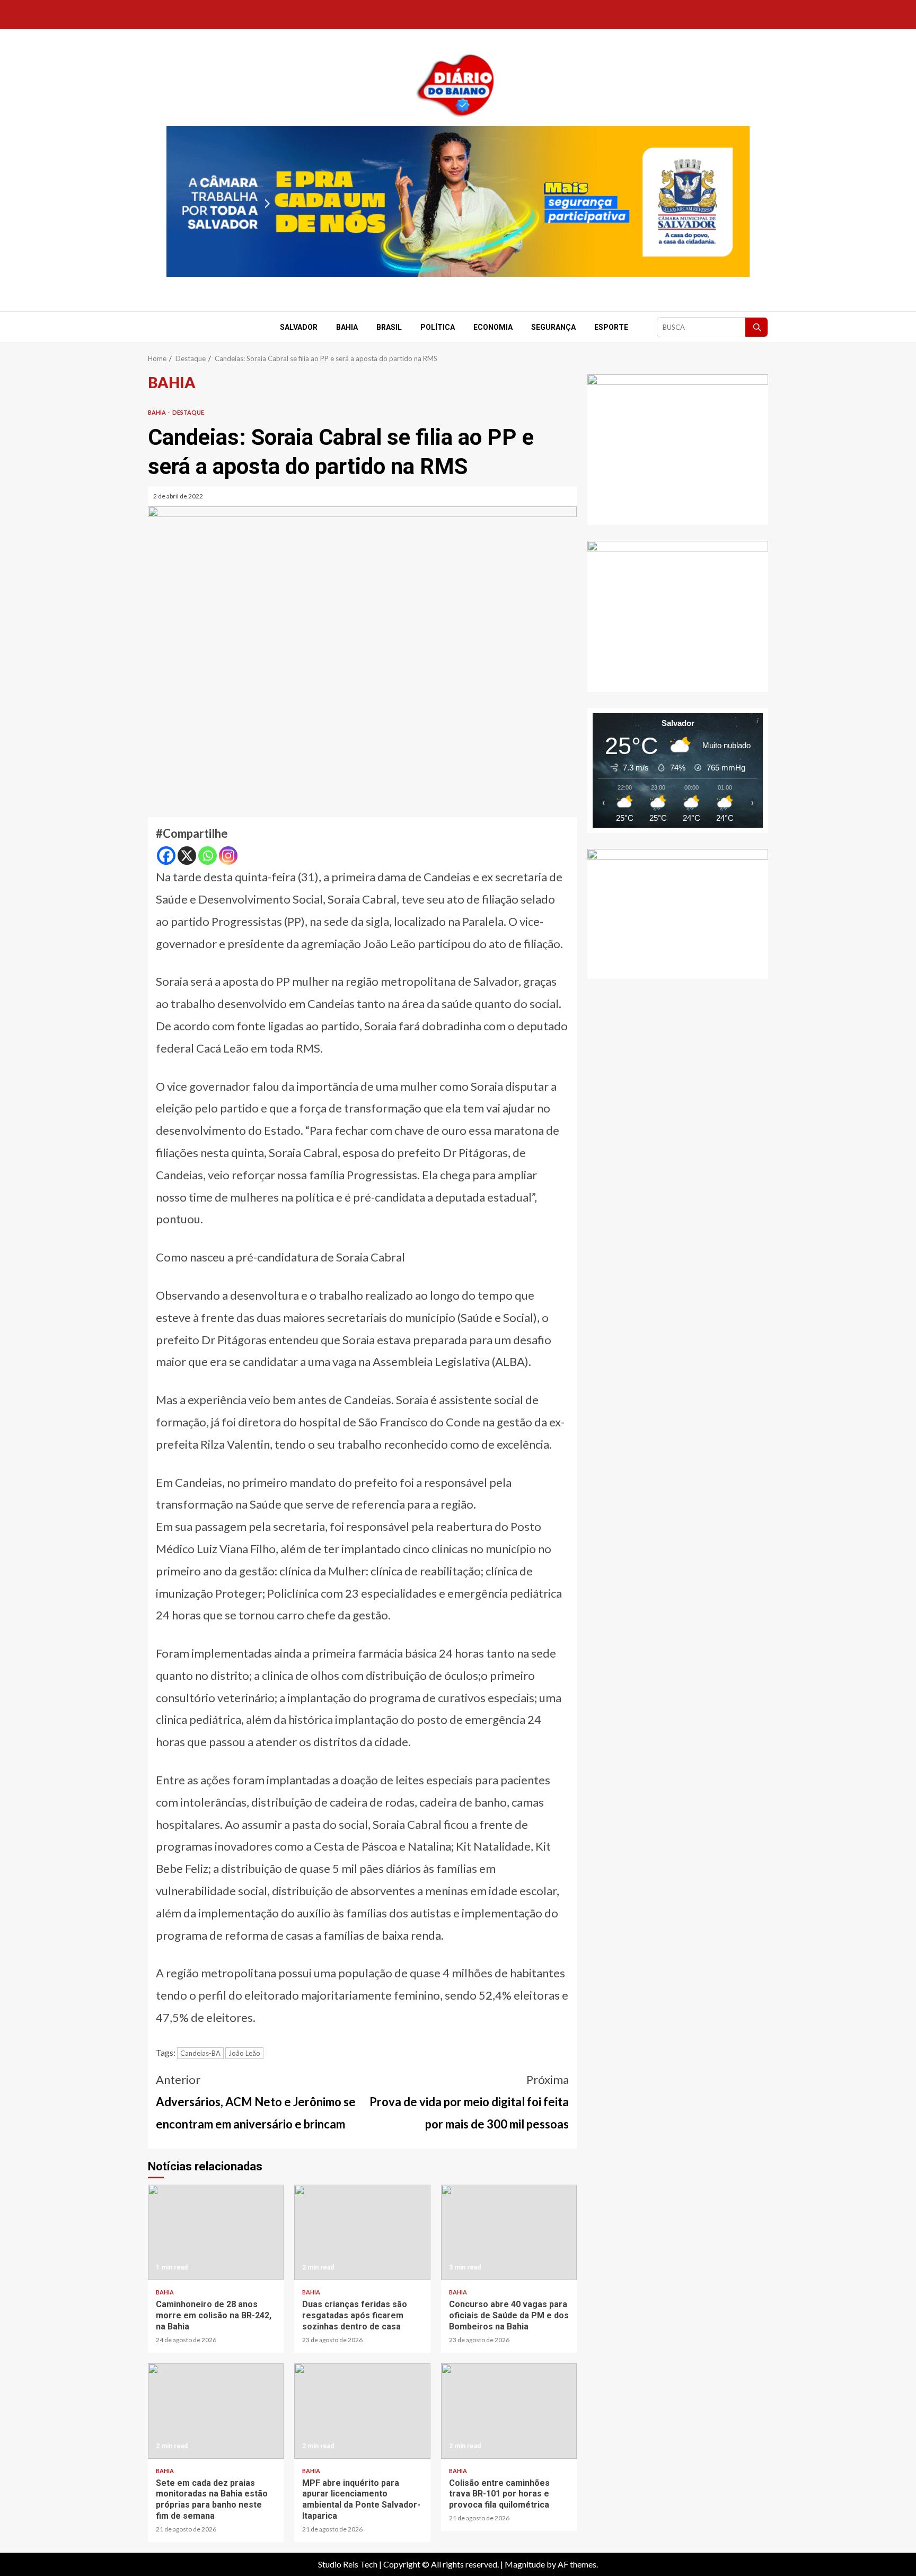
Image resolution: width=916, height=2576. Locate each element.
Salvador (299, 327)
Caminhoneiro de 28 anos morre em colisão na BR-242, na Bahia (216, 2232)
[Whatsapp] (208, 856)
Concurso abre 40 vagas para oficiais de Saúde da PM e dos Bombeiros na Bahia (509, 2232)
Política (438, 327)
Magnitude (525, 2564)
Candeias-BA (200, 2053)
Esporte (611, 327)
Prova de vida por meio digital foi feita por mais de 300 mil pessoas (469, 2102)
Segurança (553, 327)
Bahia (347, 327)
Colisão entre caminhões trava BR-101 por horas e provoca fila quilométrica (509, 2411)
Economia (493, 327)
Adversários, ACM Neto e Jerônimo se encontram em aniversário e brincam (256, 2102)
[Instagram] (228, 856)
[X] (187, 856)
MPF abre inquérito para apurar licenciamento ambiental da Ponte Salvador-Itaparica (362, 2411)
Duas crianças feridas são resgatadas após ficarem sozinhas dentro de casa (362, 2232)
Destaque (188, 412)
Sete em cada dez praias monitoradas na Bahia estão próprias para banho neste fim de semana (216, 2411)
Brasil (389, 327)
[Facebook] (166, 856)
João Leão (244, 2053)
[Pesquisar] (756, 327)
